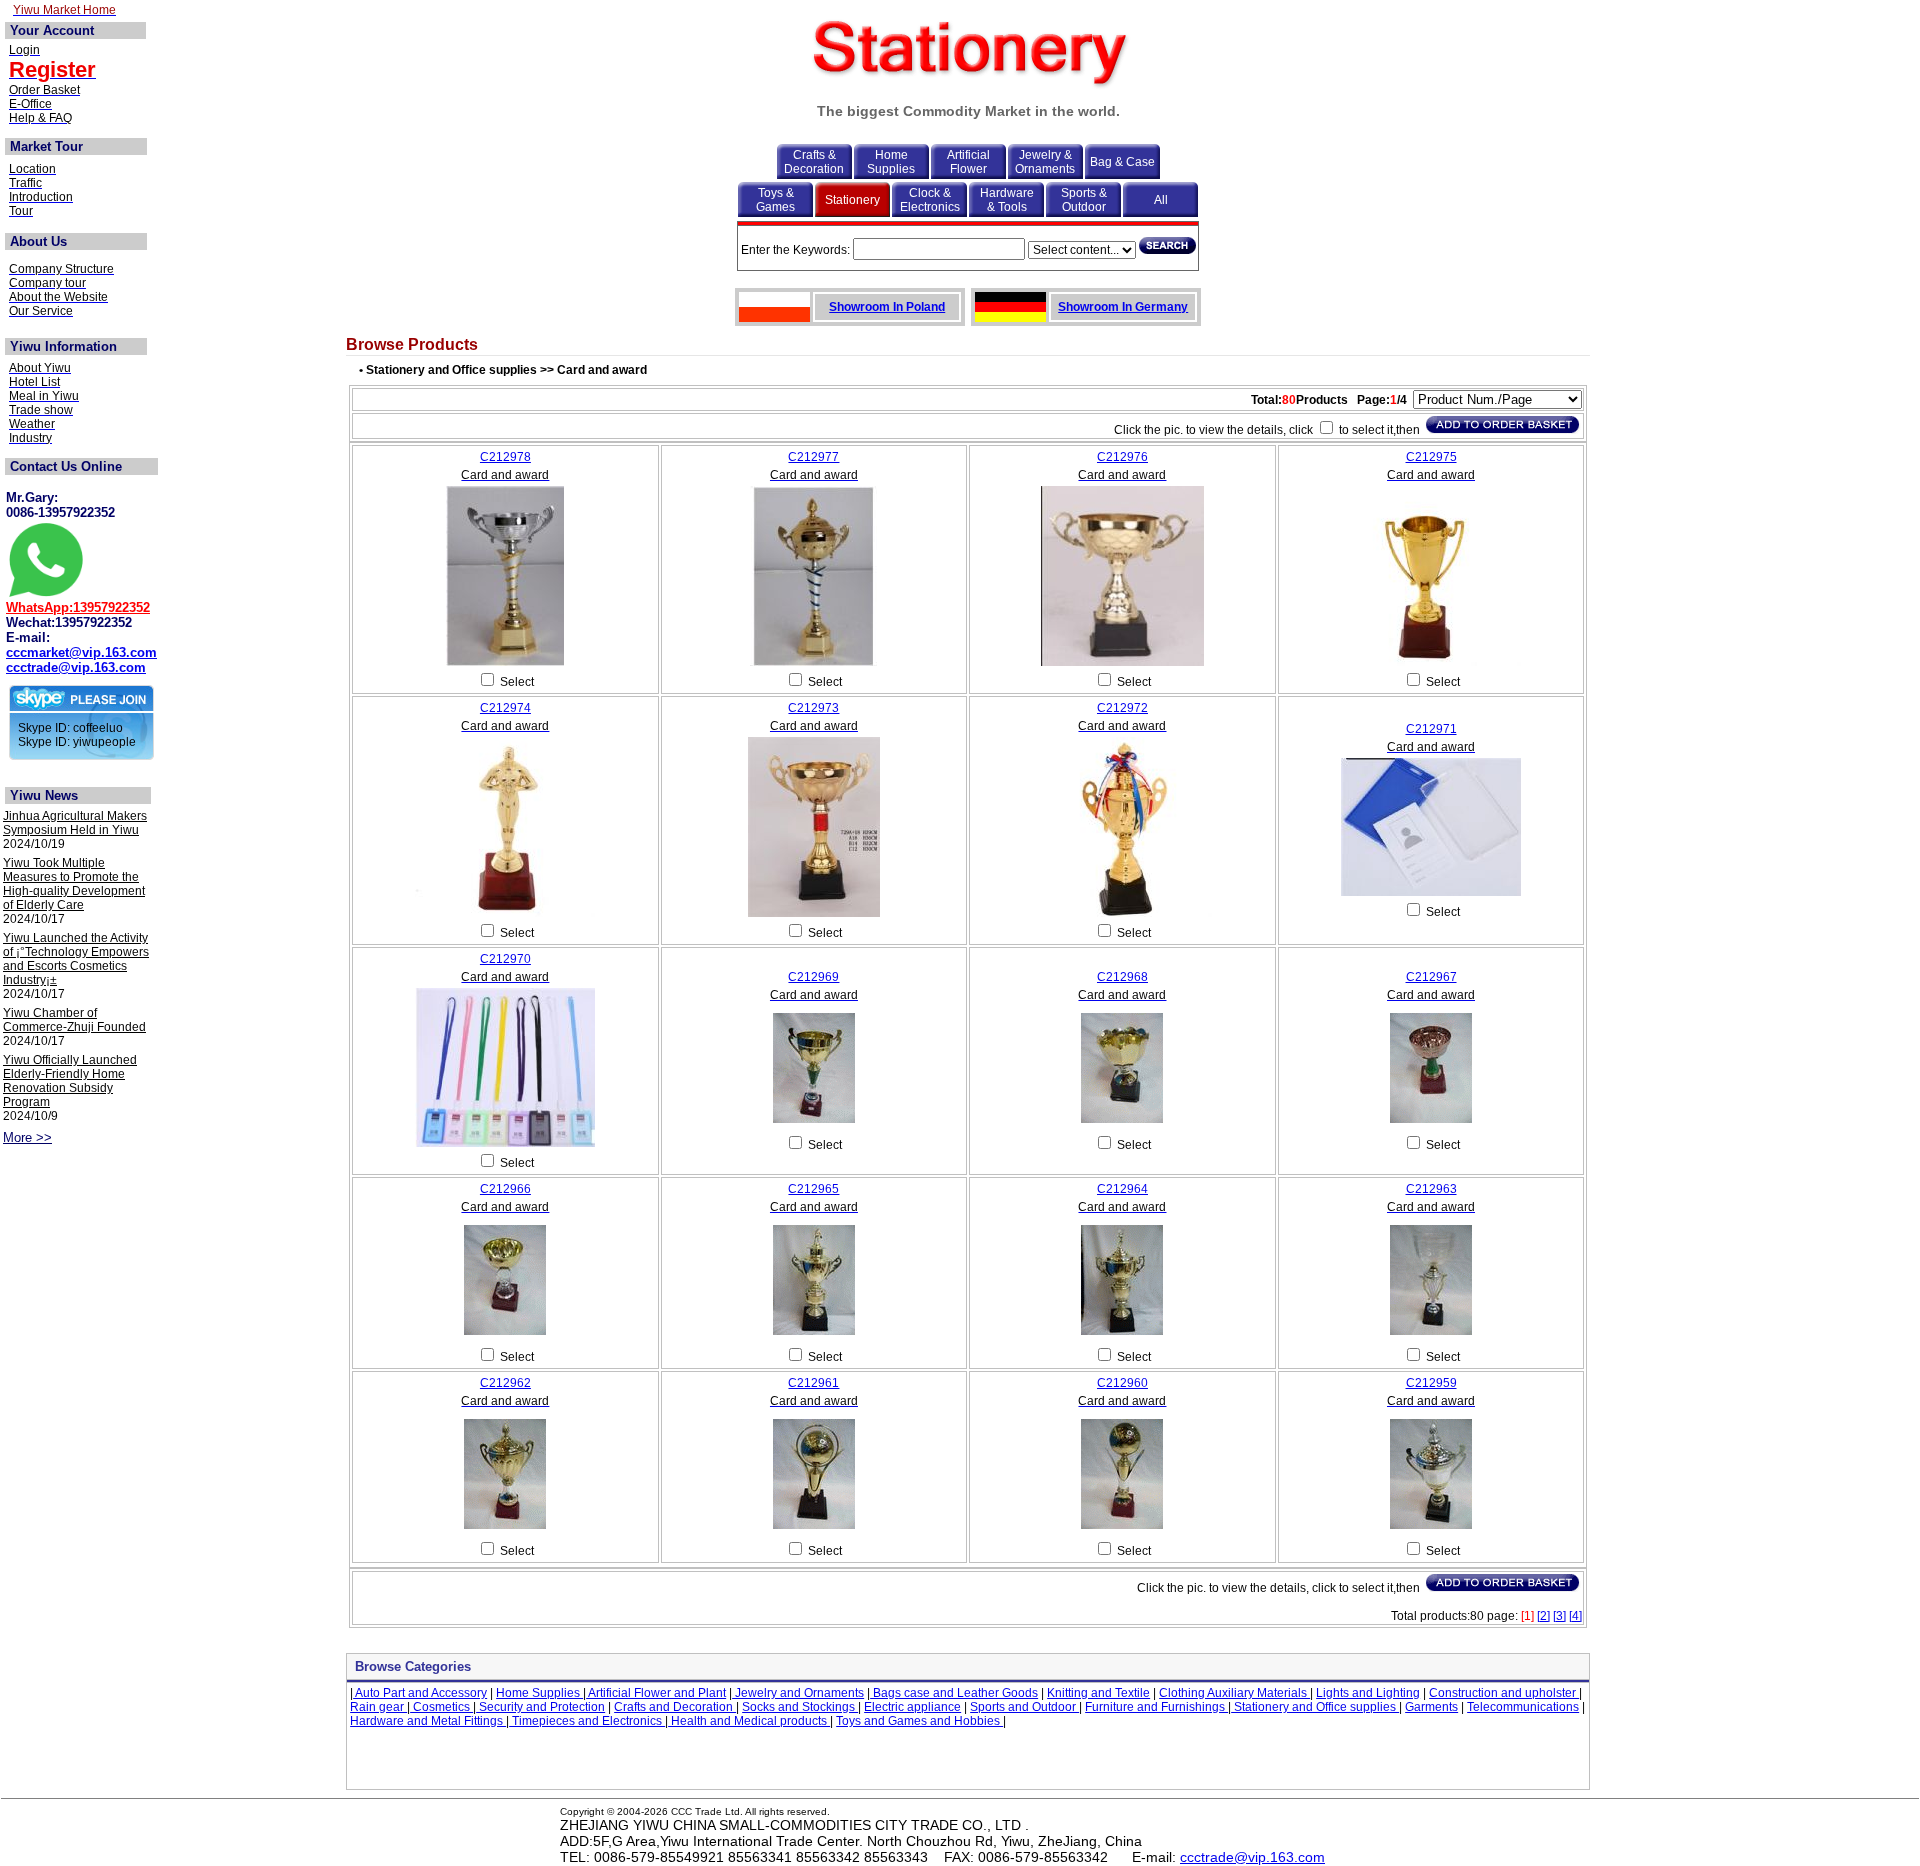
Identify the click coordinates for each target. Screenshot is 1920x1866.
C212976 (1122, 457)
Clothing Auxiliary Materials (1234, 1693)
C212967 (1431, 977)
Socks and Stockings (800, 1707)
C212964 (1122, 1189)
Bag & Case (1122, 162)
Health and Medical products (749, 1721)
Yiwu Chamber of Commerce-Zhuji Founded (74, 1020)
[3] (1559, 1616)
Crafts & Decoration (814, 162)
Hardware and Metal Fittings (428, 1721)
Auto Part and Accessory (420, 1693)
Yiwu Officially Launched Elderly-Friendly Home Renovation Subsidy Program (70, 1081)
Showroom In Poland (887, 307)
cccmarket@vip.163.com (81, 652)
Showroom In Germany (1123, 307)
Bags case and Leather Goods (954, 1693)
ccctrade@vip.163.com (76, 667)
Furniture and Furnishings (1156, 1707)
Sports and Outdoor (1024, 1707)
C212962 (505, 1383)
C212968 (1122, 977)
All (1161, 200)
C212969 (813, 977)
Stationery (852, 200)
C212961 (813, 1383)
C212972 (1122, 708)
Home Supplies (891, 162)
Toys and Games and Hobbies (919, 1721)
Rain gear (378, 1707)
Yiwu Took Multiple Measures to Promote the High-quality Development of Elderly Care (74, 884)
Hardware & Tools (1007, 200)
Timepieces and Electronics (587, 1721)
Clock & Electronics (930, 200)
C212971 (1431, 729)
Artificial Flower (968, 162)
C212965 (813, 1189)
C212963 (1431, 1189)
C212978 (505, 457)
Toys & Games (775, 200)
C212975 (1431, 457)
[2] (1543, 1616)
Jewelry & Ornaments (1045, 162)
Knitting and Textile (1098, 1693)
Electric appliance (912, 1707)
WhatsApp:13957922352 (78, 607)
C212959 (1431, 1383)
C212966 (505, 1189)
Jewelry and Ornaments (798, 1693)
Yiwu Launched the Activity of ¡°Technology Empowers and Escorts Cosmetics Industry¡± (76, 959)
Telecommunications (1523, 1707)
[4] (1575, 1616)
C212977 (813, 457)
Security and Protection (540, 1707)
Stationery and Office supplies (1315, 1707)
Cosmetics (441, 1707)
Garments (1431, 1707)
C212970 (505, 959)
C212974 (505, 708)
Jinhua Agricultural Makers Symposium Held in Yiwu (75, 823)
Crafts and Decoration (675, 1707)
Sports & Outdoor (1084, 200)
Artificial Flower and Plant (656, 1693)
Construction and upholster (1504, 1693)
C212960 (1122, 1383)
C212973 (813, 708)
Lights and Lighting (1368, 1693)
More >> (27, 1137)
